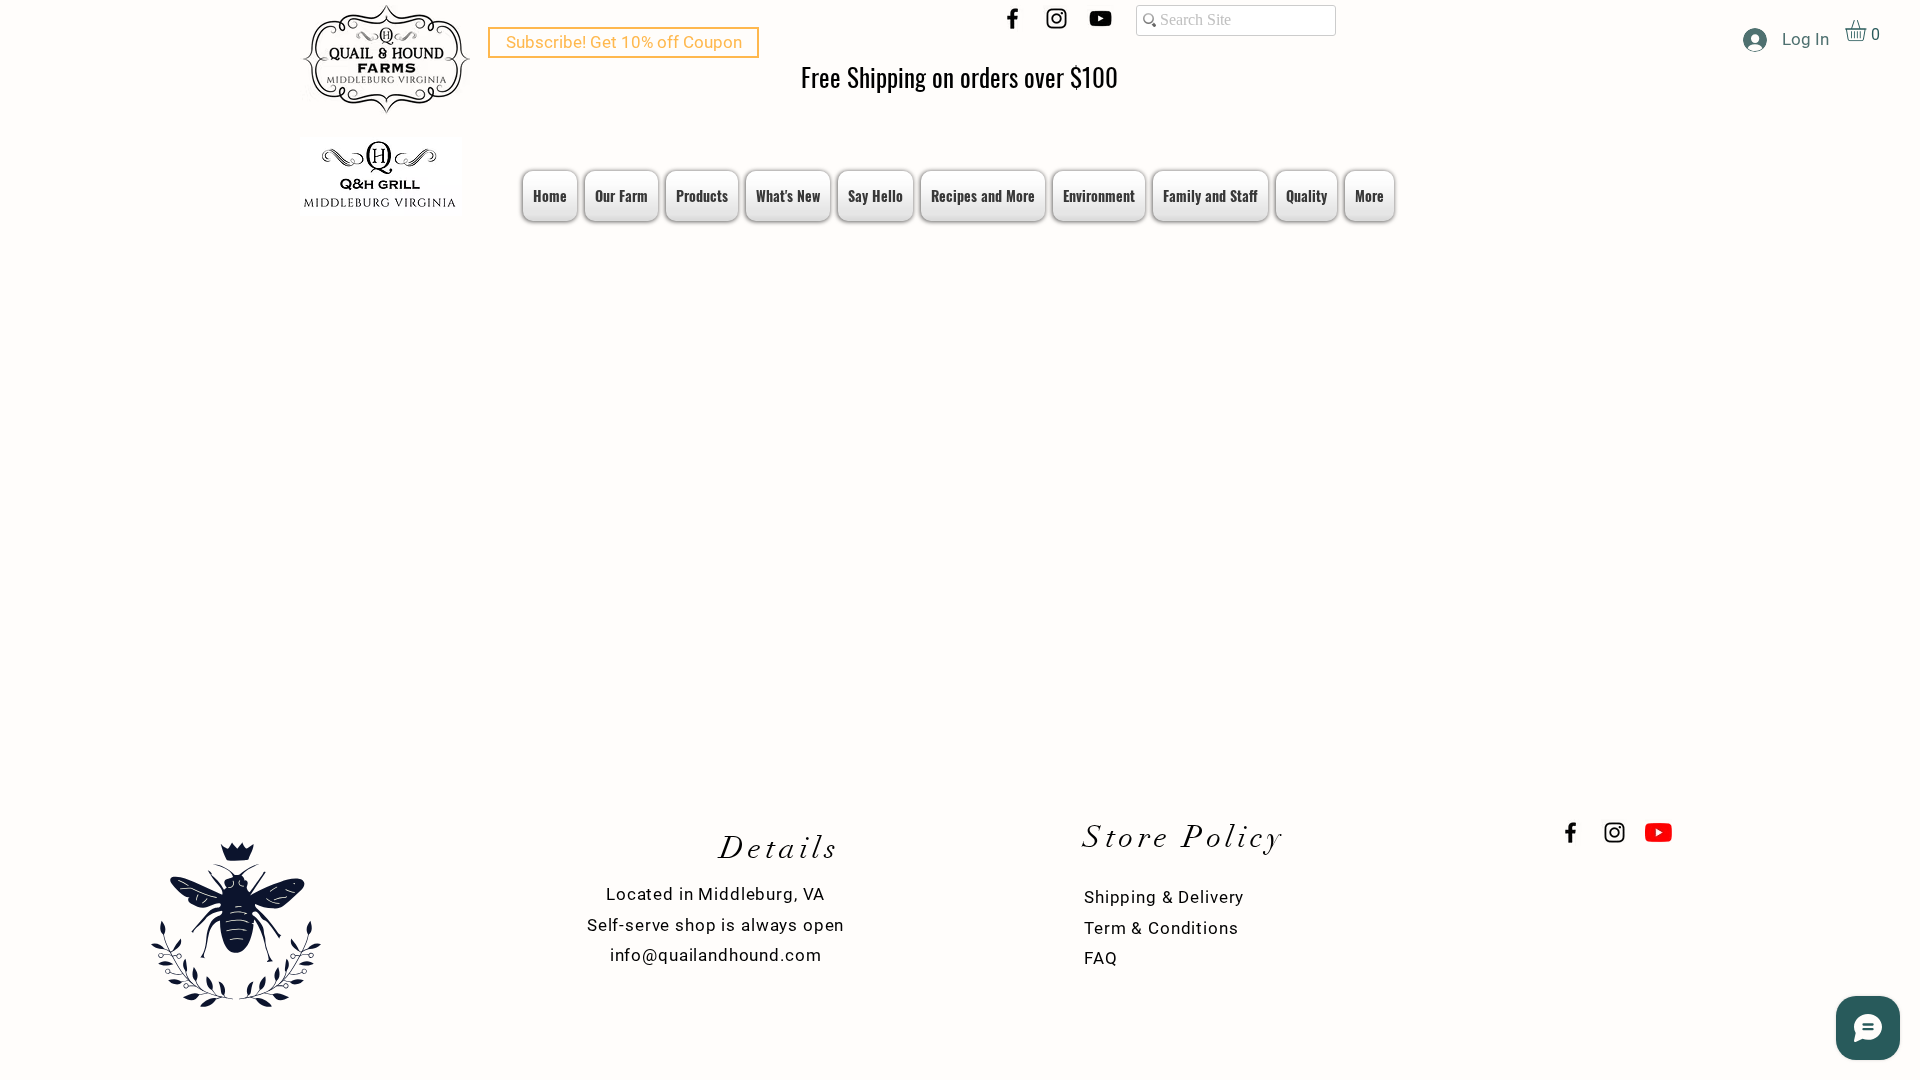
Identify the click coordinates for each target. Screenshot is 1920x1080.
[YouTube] (1100, 18)
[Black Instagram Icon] (1056, 18)
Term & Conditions (1161, 928)
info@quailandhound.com (716, 955)
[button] (1868, 30)
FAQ (1101, 958)
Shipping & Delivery (1164, 897)
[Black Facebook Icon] (1012, 18)
